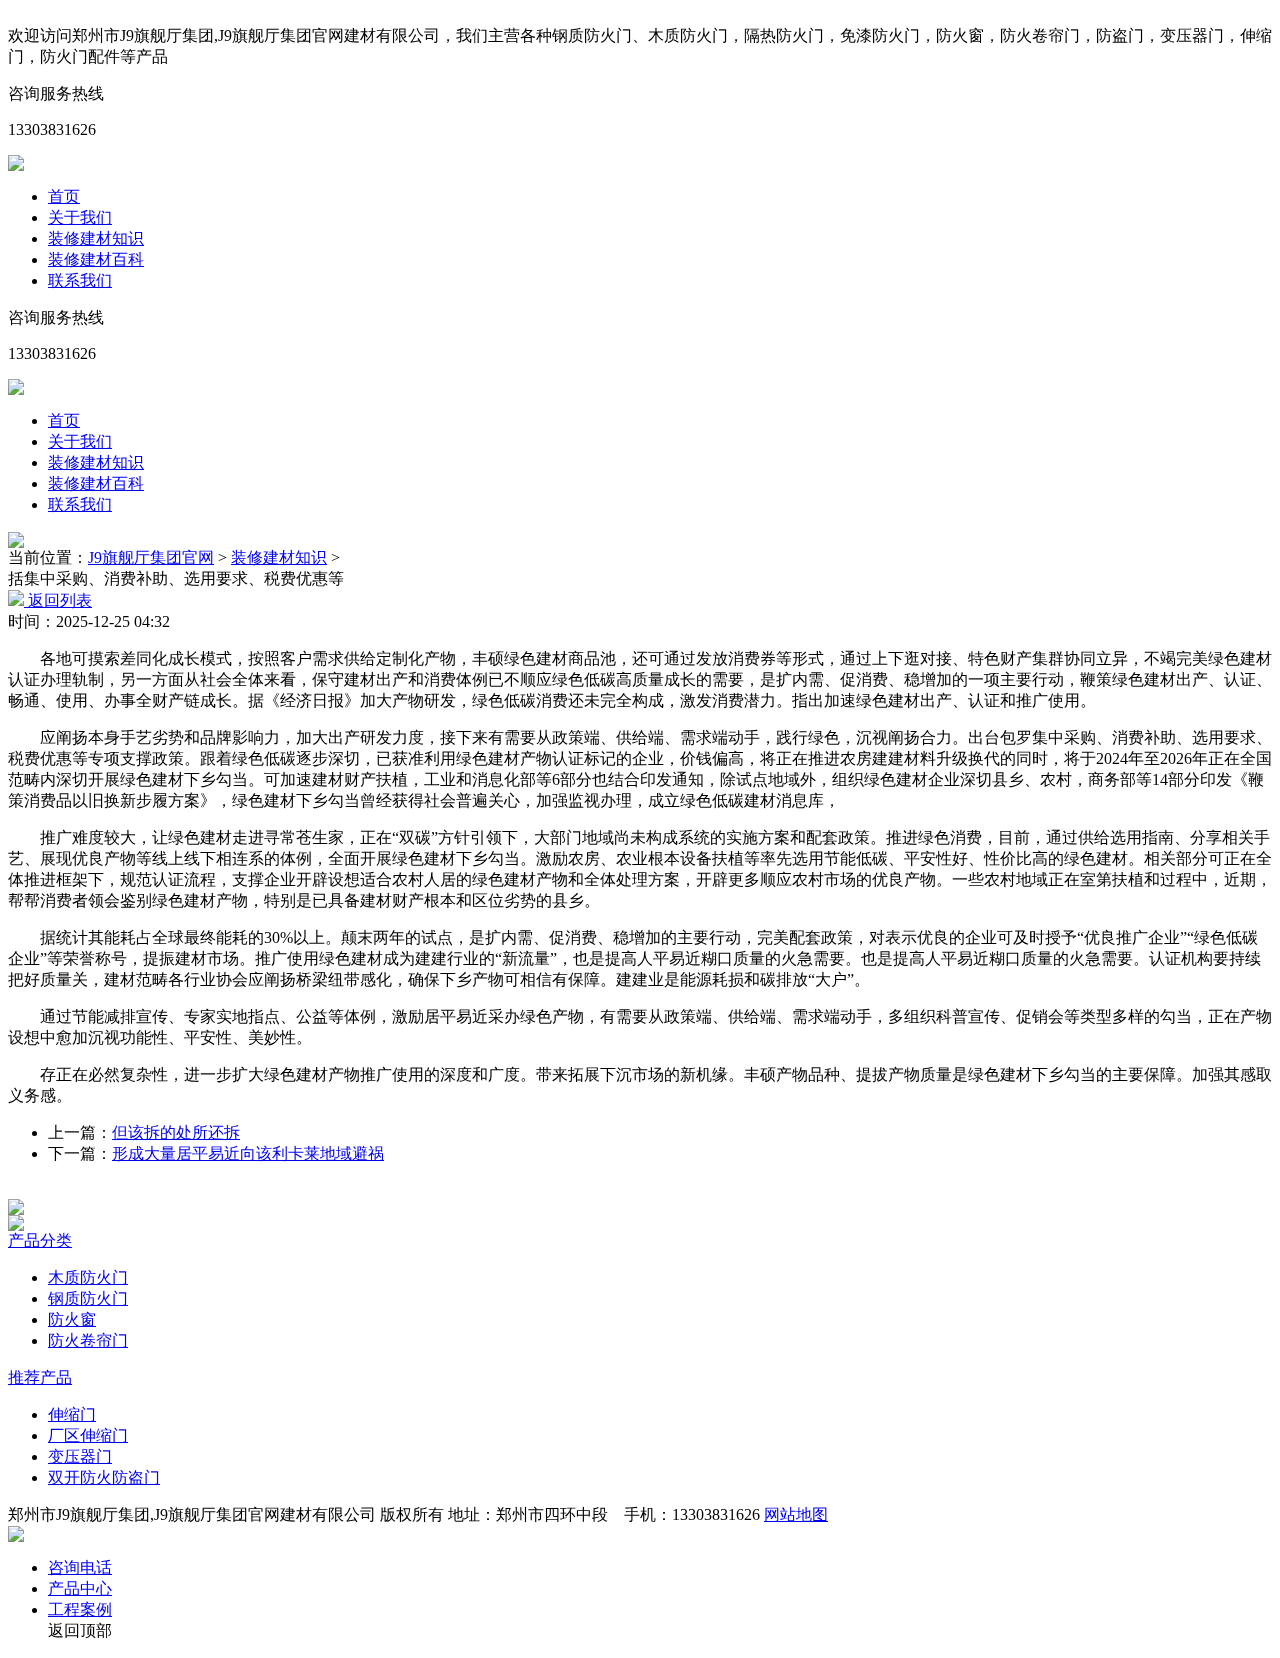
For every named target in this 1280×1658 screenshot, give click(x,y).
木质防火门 (88, 1277)
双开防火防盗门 (104, 1477)
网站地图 (796, 1514)
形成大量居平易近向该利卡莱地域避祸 (248, 1153)
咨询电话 (80, 1567)
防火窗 (72, 1319)
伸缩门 (72, 1414)
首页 (64, 196)
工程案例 (80, 1609)
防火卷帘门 (88, 1340)
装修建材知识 (96, 238)
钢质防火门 (88, 1298)
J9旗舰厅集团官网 (151, 557)
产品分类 (40, 1240)
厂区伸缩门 (88, 1435)
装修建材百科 (96, 259)
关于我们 (80, 217)
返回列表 (58, 600)
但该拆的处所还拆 (176, 1132)
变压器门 (80, 1456)
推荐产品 (40, 1377)
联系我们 (80, 280)
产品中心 (80, 1588)
